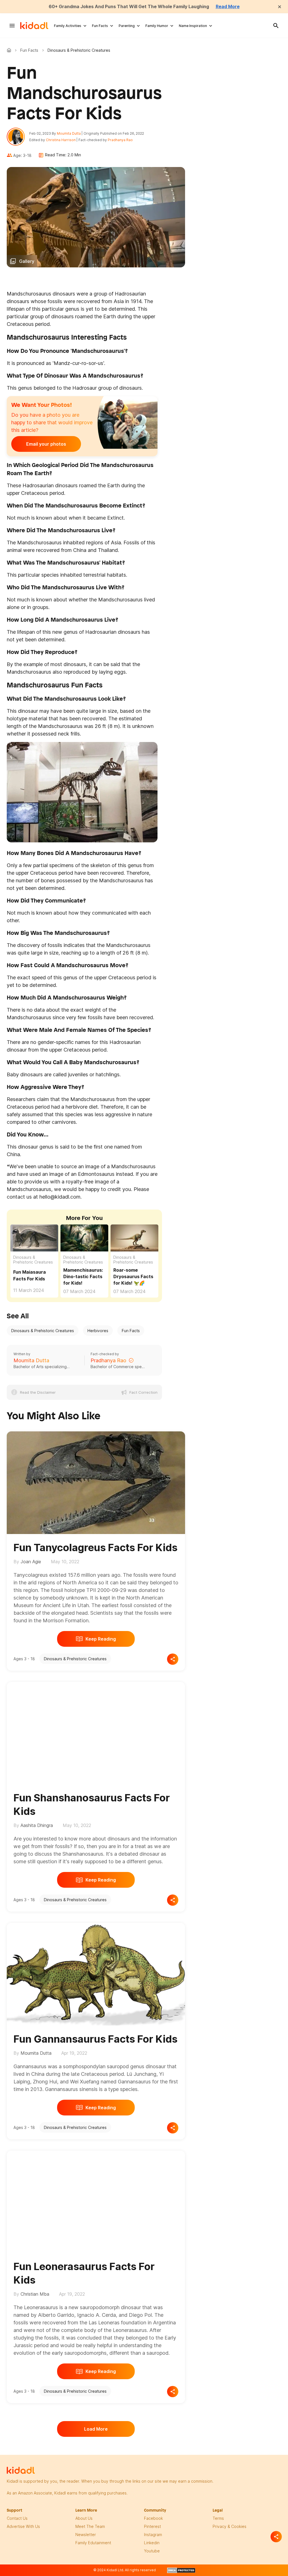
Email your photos (46, 444)
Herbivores (98, 1331)
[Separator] (276, 2537)
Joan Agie (31, 1562)
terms (218, 2518)
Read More (228, 6)
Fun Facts (100, 26)
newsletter (86, 2535)
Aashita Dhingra (37, 1825)
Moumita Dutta (69, 133)
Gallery (27, 261)
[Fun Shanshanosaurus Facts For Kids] (96, 1732)
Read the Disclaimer (38, 1392)
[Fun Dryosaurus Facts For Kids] (134, 1237)
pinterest (152, 2526)
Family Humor (157, 26)
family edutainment (93, 2543)
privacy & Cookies (229, 2526)
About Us (84, 2518)
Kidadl (10, 50)
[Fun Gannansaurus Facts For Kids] (96, 1973)
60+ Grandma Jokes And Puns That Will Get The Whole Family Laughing (129, 6)
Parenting (127, 26)
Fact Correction (143, 1392)
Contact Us (17, 2518)
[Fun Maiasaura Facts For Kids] (34, 1238)
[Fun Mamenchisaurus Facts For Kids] (84, 1237)
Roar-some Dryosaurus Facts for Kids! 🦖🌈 (133, 1276)
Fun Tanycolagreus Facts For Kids (95, 1548)
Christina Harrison (61, 140)
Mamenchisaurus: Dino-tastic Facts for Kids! (83, 1276)
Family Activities (68, 26)
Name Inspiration (193, 26)
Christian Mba (35, 2294)
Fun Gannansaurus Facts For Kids (95, 2039)
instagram (153, 2535)
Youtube (152, 2551)
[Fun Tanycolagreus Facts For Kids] (96, 1482)
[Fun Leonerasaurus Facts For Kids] (96, 2201)
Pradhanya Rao (120, 140)
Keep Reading (101, 1639)
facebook (153, 2518)
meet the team (90, 2526)
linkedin (152, 2543)
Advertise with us (23, 2526)
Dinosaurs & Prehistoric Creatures (33, 1260)
